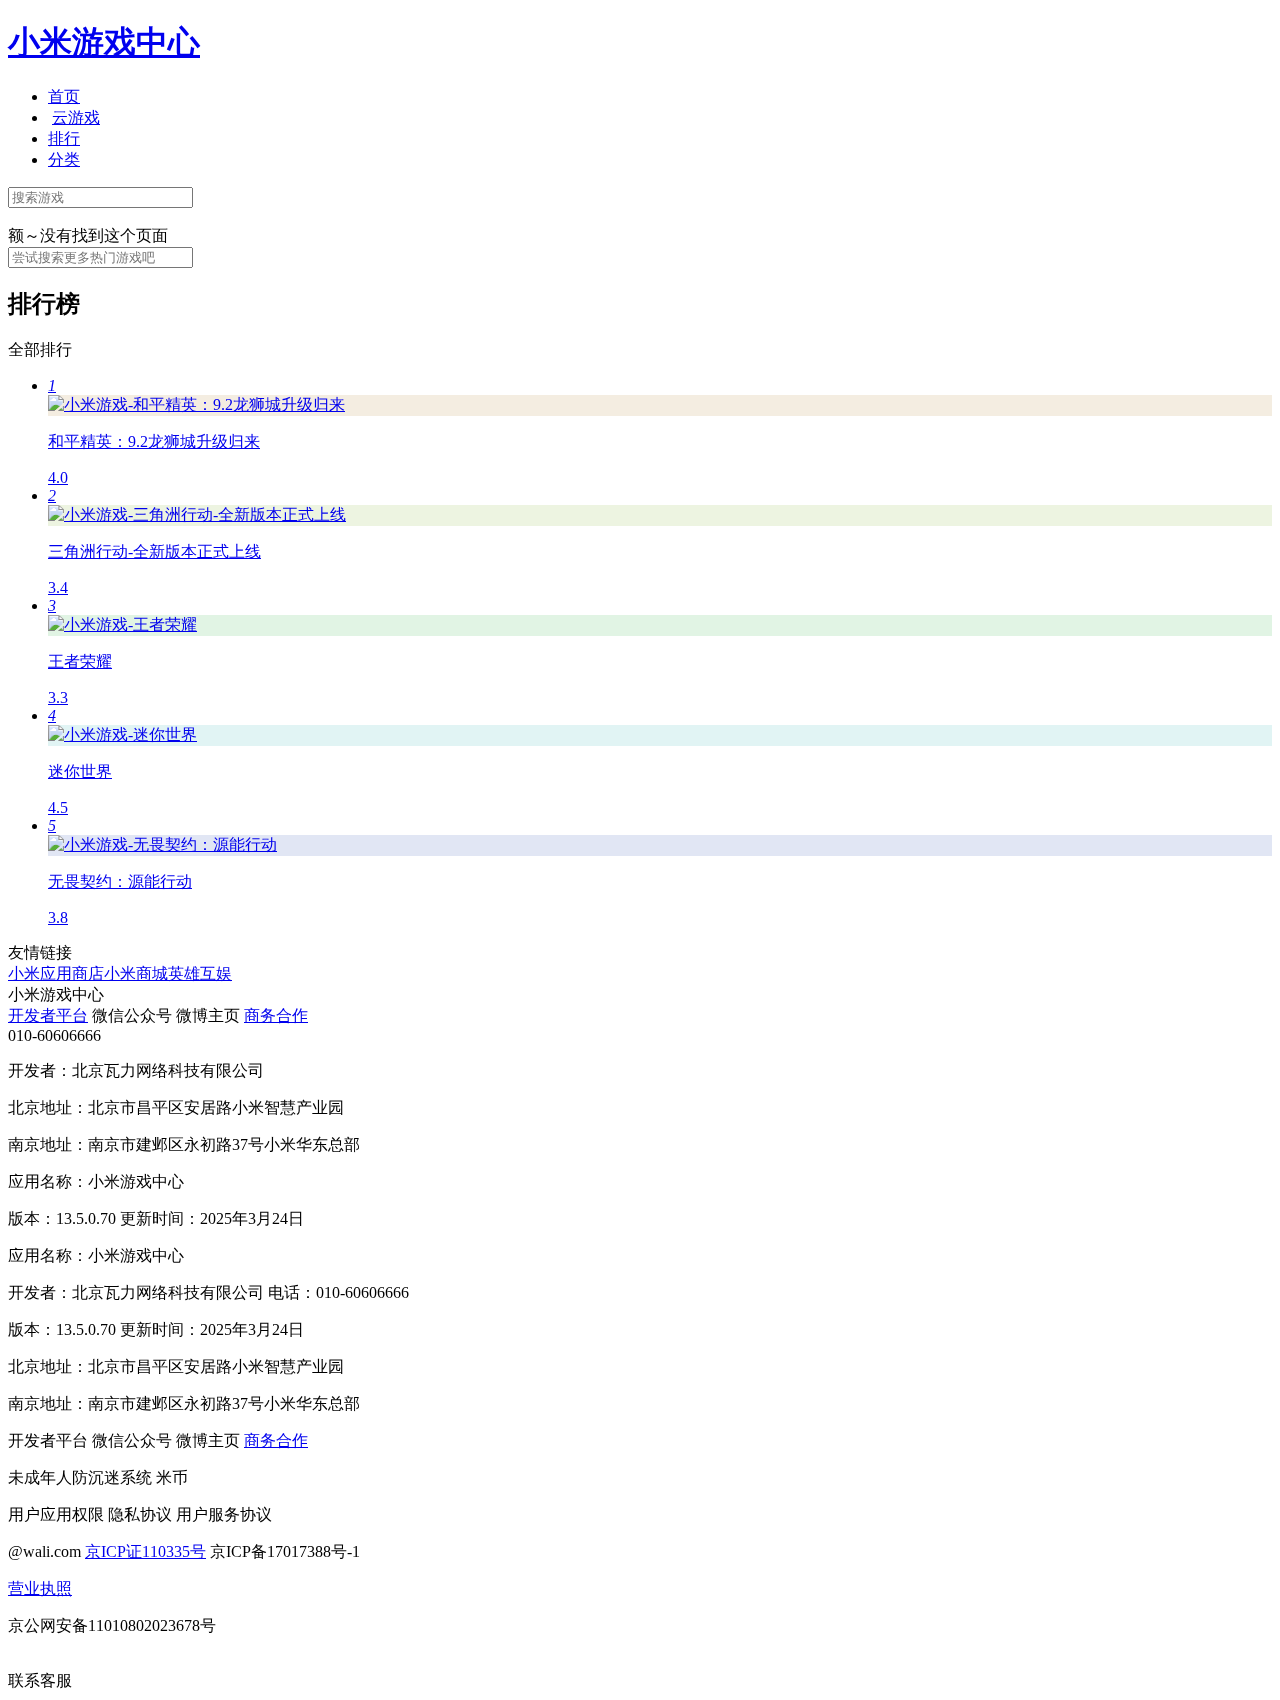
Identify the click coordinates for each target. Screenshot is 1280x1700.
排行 (64, 138)
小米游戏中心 (104, 42)
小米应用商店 (56, 973)
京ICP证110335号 (145, 1551)
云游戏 (76, 117)
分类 (64, 159)
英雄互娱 (200, 973)
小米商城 (136, 973)
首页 (64, 96)
